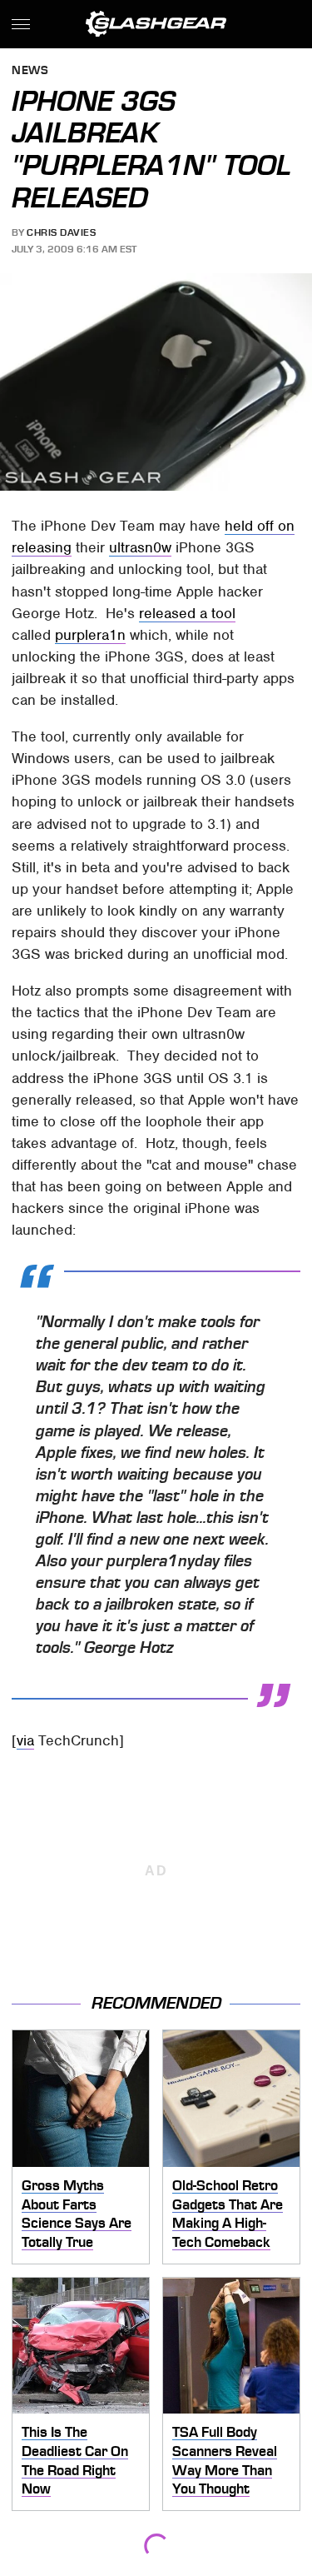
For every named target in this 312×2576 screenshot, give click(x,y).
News (30, 71)
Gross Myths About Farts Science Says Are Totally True (77, 2214)
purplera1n (90, 635)
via (25, 1740)
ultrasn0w (140, 547)
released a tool (187, 613)
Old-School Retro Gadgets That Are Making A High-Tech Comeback (228, 2214)
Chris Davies (61, 232)
